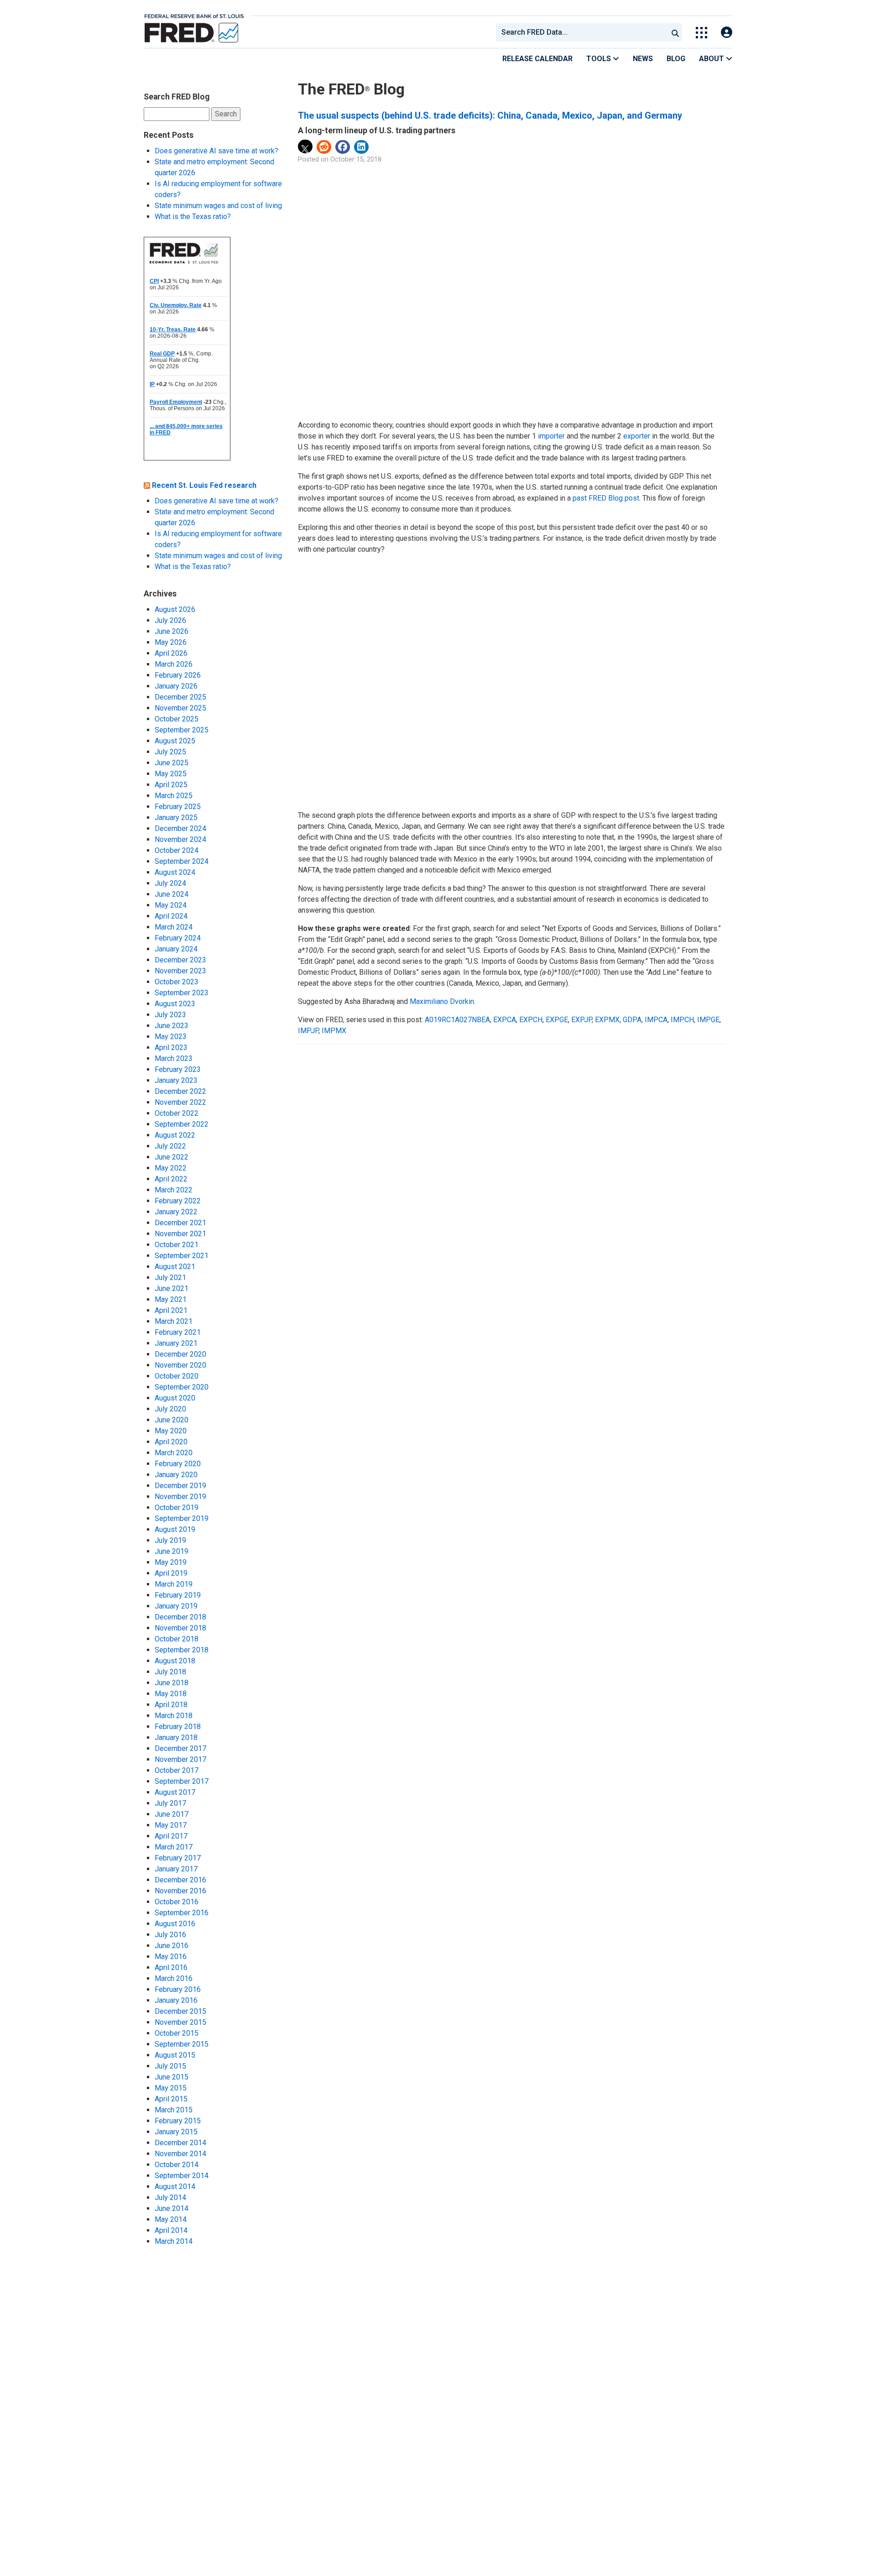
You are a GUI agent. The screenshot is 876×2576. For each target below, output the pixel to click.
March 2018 (174, 1716)
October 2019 (177, 1507)
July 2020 (170, 1409)
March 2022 (174, 1190)
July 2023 (170, 1015)
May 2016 (171, 1957)
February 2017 (178, 1858)
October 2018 (177, 1639)
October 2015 (177, 2033)
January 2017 (176, 1869)
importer (551, 436)
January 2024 (176, 949)
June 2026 (172, 631)
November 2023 (180, 971)
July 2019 (170, 1540)
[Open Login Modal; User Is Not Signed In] (727, 33)
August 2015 (175, 2055)
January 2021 (176, 1343)
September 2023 (182, 993)
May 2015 (171, 2088)
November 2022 (180, 1102)
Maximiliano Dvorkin (442, 1001)
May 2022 (171, 1168)
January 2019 (176, 1606)
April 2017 (171, 1836)
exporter (637, 436)
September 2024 (182, 861)
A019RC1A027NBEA (457, 1020)
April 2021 (171, 1310)
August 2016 (175, 1924)
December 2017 (180, 1748)
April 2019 (171, 1573)
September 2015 (182, 2044)
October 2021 (177, 1245)
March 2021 (174, 1321)
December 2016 (180, 1880)
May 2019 (171, 1562)
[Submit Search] (675, 32)
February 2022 (178, 1201)
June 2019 (172, 1551)
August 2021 (175, 1267)
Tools (600, 59)
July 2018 (170, 1672)
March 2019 (174, 1584)
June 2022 (172, 1157)
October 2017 (177, 1770)
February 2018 (178, 1727)
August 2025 (175, 741)
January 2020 (176, 1475)
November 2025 (180, 708)
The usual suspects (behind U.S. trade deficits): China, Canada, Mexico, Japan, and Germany (490, 115)
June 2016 (172, 1946)
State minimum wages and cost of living (218, 206)
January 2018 (176, 1737)
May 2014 (171, 2219)
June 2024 (172, 894)
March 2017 (174, 1847)
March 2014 (174, 2241)
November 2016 (180, 1891)
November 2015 (180, 2022)
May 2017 (171, 1825)
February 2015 (178, 2121)
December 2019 (180, 1486)
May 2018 (171, 1694)
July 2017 (170, 1803)
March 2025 (174, 796)
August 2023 (175, 1004)
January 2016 (176, 2000)
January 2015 (176, 2132)
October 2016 (177, 1902)
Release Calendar (537, 59)
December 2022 (180, 1091)
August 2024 (175, 872)
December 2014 (180, 2143)
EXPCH (531, 1020)
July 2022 (170, 1146)
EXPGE (557, 1020)
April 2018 (171, 1705)
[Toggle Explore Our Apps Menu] (701, 33)
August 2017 (175, 1792)
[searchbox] (584, 32)
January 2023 (176, 1080)
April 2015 (171, 2099)
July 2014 (170, 2197)
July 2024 (170, 883)
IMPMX (334, 1031)
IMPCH (682, 1020)
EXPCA (505, 1020)
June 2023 (172, 1026)
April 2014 (171, 2230)
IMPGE (708, 1020)
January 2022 (176, 1212)
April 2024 (171, 916)
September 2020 (182, 1387)
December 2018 (180, 1617)
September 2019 (182, 1518)
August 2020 (175, 1398)
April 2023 (171, 1048)
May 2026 (171, 642)
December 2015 (180, 2011)
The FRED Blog (351, 89)
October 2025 (177, 719)
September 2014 (182, 2176)
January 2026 (176, 686)
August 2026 (175, 609)
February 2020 (178, 1464)
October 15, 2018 (356, 159)
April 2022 (171, 1179)
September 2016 (182, 1913)
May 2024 (171, 905)
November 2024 (180, 839)
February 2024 (178, 938)
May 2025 (171, 774)
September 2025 (182, 730)
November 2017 (180, 1759)
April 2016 (171, 1967)
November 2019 (180, 1497)
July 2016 (170, 1935)
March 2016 (174, 1978)
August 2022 (175, 1135)
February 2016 (178, 1989)
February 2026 (178, 675)
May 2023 (171, 1037)
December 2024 (180, 828)
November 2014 (180, 2154)
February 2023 (178, 1069)
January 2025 (176, 818)
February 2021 (178, 1332)
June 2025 (172, 763)
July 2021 (170, 1278)
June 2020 (172, 1420)
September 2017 (182, 1781)
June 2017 (172, 1814)
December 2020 (180, 1354)
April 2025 (171, 785)
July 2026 (170, 620)
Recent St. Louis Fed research (204, 485)
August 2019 (175, 1529)
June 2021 (172, 1288)
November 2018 (180, 1628)
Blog (676, 59)
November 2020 (180, 1365)
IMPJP (308, 1031)
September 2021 (182, 1256)
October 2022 (177, 1113)
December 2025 (180, 697)
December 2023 (180, 960)
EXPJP (581, 1020)
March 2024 (174, 927)
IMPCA (656, 1020)
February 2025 (178, 807)
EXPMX (607, 1020)
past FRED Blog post (606, 498)
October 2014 (177, 2165)
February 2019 (178, 1595)
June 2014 (172, 2208)
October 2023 (177, 982)
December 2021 (180, 1223)
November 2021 (180, 1234)
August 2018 (175, 1661)
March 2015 (174, 2110)
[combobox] (581, 32)
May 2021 (171, 1299)
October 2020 (177, 1376)
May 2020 (171, 1431)
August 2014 (175, 2187)
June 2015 (172, 2077)
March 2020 (174, 1453)
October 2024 (177, 850)
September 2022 (182, 1124)
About (712, 59)
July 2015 (170, 2066)
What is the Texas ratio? (193, 217)
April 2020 (171, 1442)
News (643, 59)
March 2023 (174, 1058)
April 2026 (171, 653)
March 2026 (174, 664)
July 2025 (170, 752)
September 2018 (182, 1650)
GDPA (632, 1020)
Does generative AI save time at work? (216, 151)
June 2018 (172, 1683)
